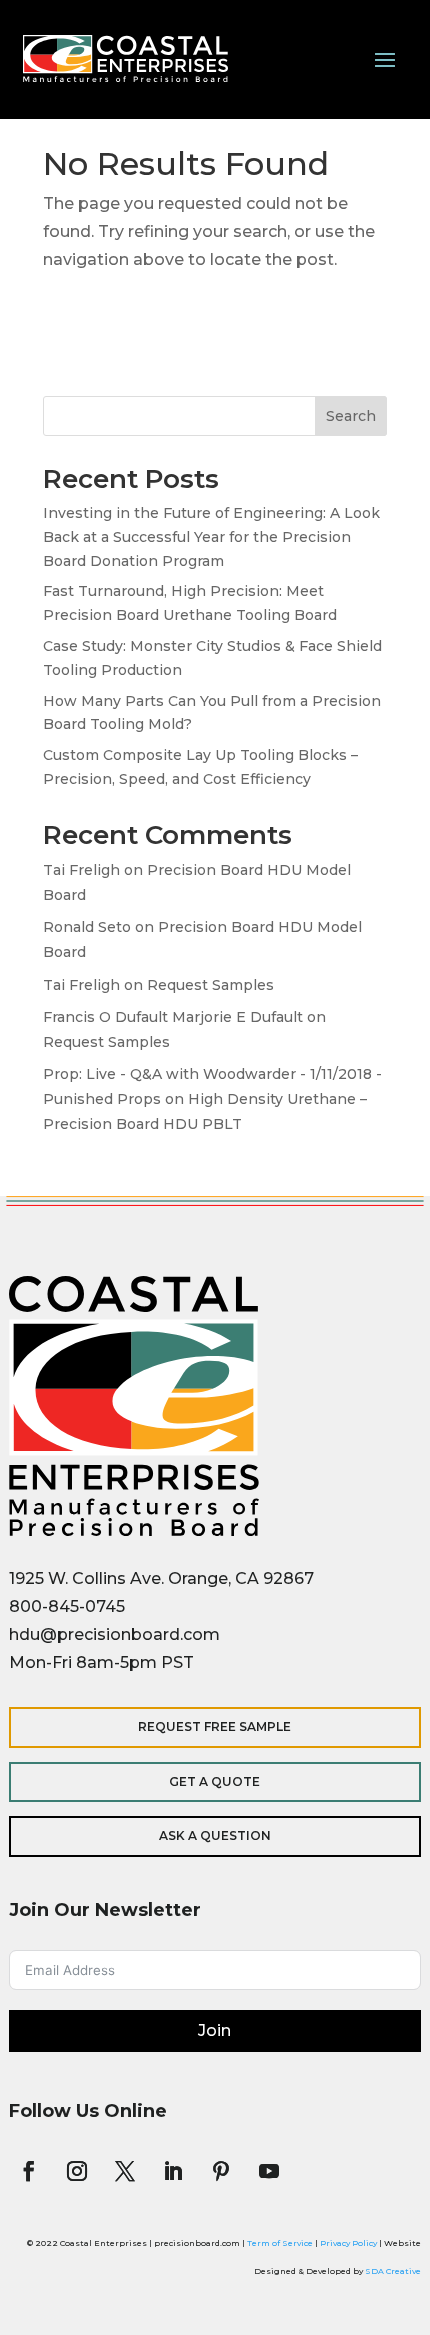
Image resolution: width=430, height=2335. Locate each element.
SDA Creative (393, 2271)
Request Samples (210, 985)
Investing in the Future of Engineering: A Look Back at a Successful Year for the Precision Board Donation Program (211, 537)
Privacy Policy (348, 2243)
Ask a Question (215, 1835)
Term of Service (280, 2243)
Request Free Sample (214, 1726)
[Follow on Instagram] (77, 2171)
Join (214, 2030)
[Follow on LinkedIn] (173, 2171)
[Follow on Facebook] (29, 2171)
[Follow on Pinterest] (221, 2171)
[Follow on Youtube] (269, 2171)
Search (351, 416)
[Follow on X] (125, 2171)
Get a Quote (214, 1781)
